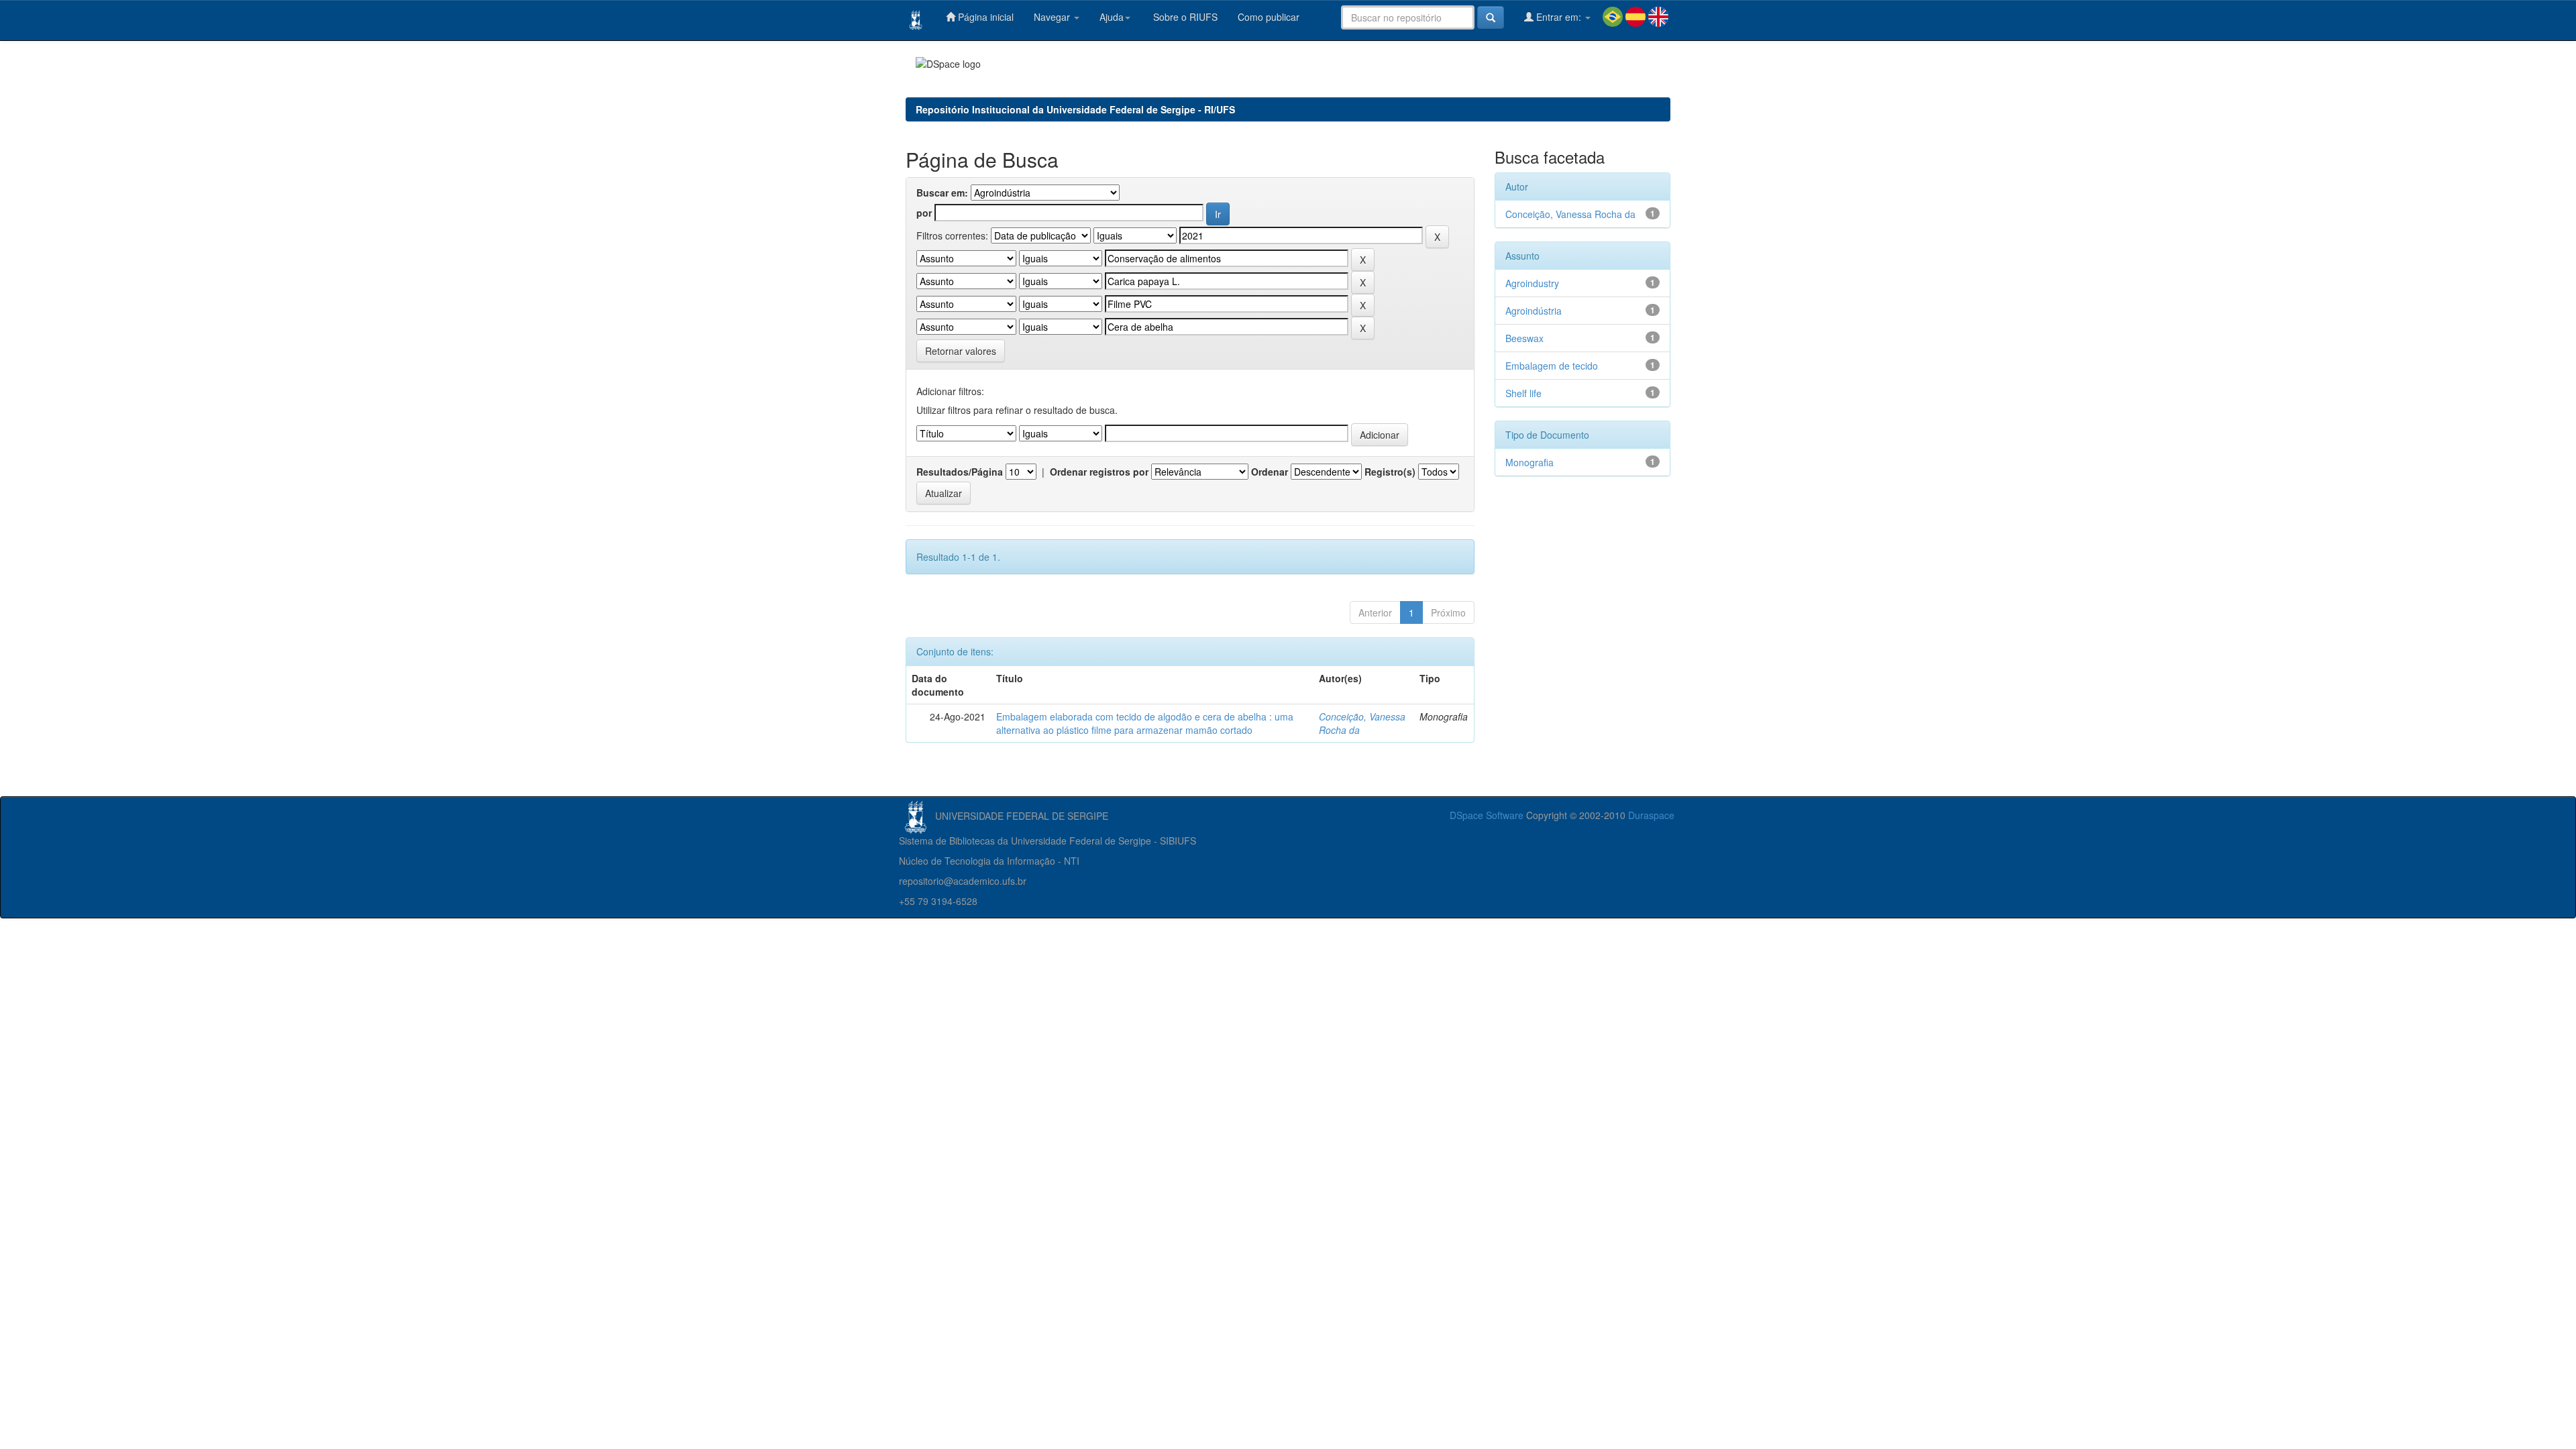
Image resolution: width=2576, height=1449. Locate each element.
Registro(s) (1390, 472)
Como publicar (1269, 17)
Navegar (1053, 17)
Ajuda (1112, 17)
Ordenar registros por (1099, 472)
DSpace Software (1487, 815)
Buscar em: (942, 193)
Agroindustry (1532, 283)
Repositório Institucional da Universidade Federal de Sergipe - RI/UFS (1075, 109)
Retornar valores (961, 351)
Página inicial (984, 17)
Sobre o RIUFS (1184, 17)
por (924, 213)
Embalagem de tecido (1552, 366)
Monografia (1529, 462)
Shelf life (1523, 393)
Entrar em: (1559, 17)
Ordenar (1270, 472)
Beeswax (1524, 338)
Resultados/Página (960, 472)
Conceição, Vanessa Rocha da (1570, 214)
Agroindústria (1534, 311)
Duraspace (1651, 815)
